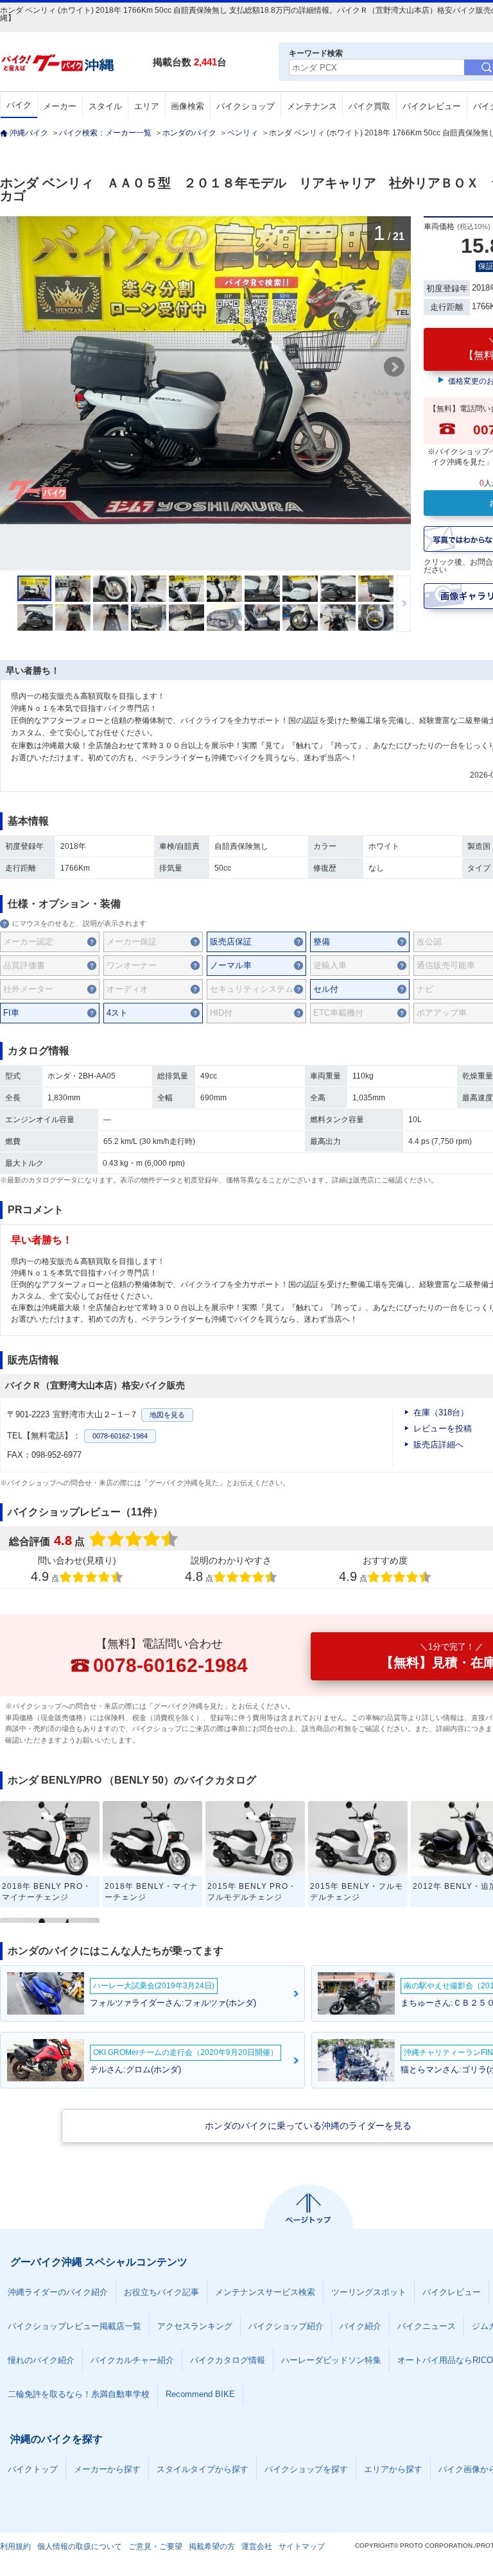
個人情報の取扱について (80, 2546)
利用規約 (15, 2546)
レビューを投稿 (443, 1429)
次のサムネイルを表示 (404, 604)
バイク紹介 (360, 2326)
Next (394, 367)
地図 (167, 1415)
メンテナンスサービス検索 (265, 2292)
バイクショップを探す (306, 2469)
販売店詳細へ (438, 1445)
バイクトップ (33, 2469)
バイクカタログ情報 (228, 2360)
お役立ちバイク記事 (161, 2292)
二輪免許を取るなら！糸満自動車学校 (79, 2394)
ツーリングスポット (369, 2292)
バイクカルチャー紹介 (132, 2360)
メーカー (60, 106)
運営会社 (257, 2546)
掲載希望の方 (212, 2546)
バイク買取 (369, 106)
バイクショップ (246, 106)
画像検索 (187, 106)
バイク (19, 105)
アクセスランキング (195, 2326)
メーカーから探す (107, 2469)
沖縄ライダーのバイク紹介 (58, 2292)
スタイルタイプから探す (203, 2469)
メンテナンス (312, 106)
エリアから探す (393, 2469)
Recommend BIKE (200, 2394)
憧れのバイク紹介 (41, 2360)
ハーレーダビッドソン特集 (331, 2360)
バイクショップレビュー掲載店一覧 (74, 2326)
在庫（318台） (441, 1412)
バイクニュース (427, 2326)
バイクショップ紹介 (286, 2326)
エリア (147, 106)
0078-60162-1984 (120, 1436)
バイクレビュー (432, 106)
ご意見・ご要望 (155, 2546)
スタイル (105, 106)
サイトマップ (302, 2546)
